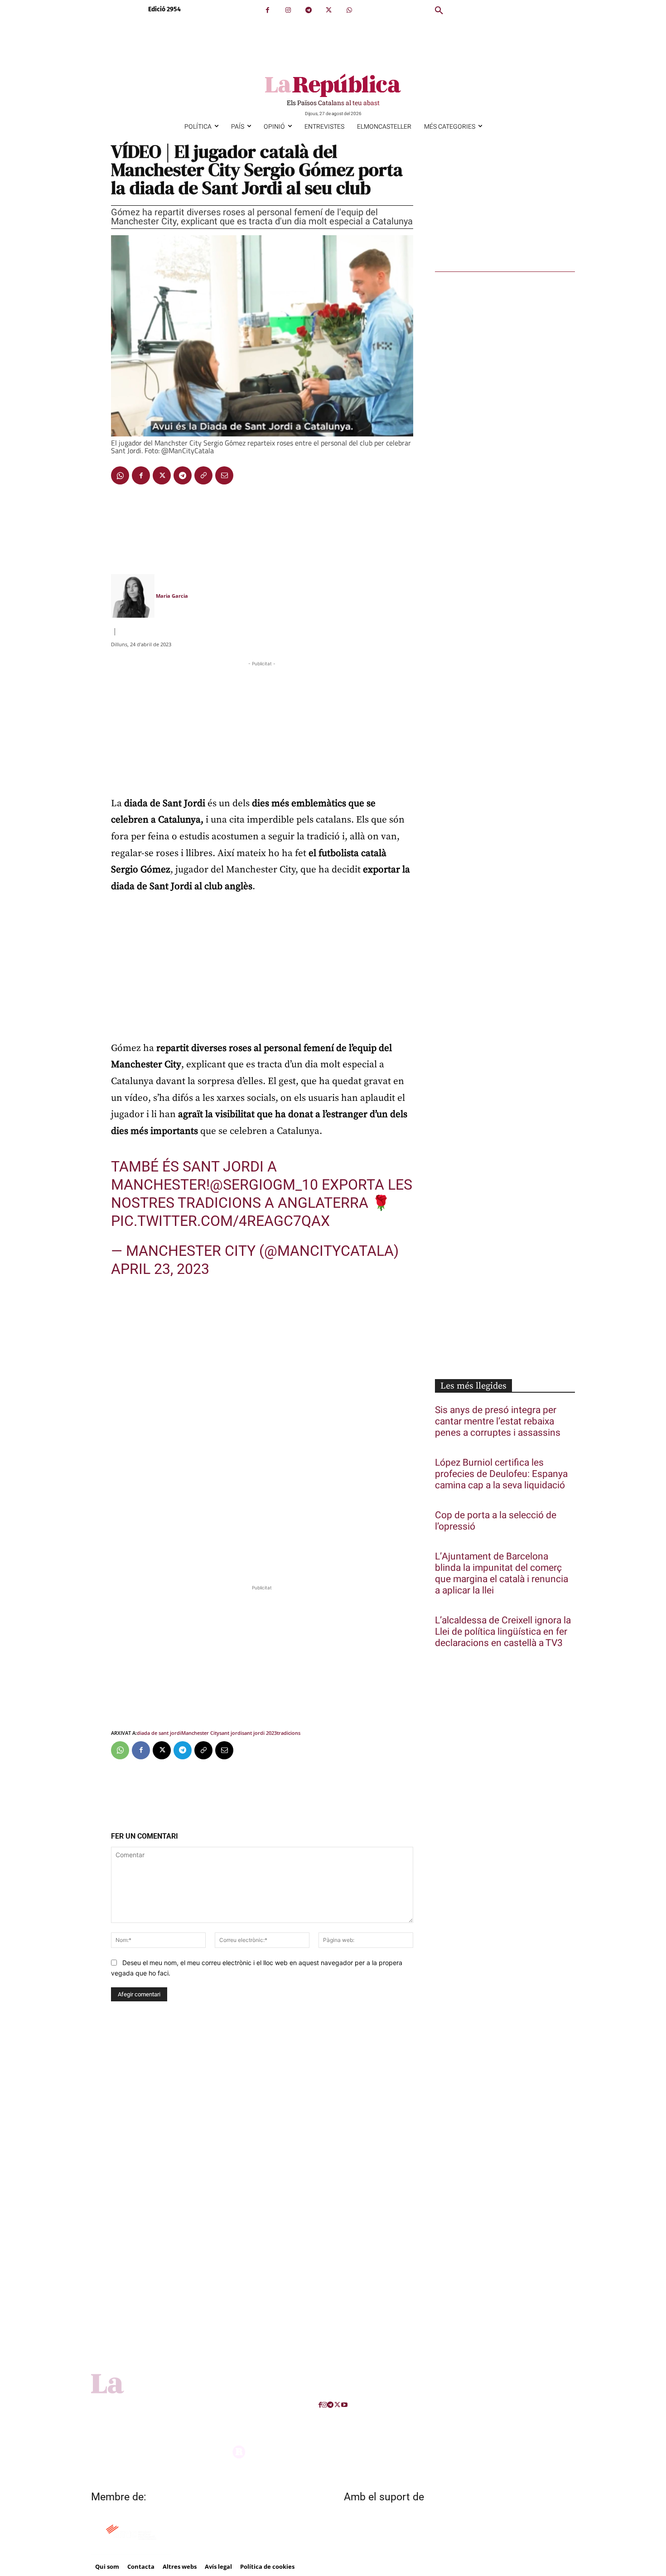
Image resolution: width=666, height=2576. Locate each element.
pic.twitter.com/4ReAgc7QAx (220, 1221)
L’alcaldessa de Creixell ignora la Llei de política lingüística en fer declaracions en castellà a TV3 (503, 1632)
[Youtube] (344, 2405)
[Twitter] (329, 10)
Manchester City (200, 1733)
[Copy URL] (203, 475)
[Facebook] (268, 10)
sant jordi (231, 1733)
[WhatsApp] (349, 10)
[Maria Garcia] (133, 596)
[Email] (224, 475)
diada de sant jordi (159, 1733)
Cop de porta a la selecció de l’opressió (496, 1521)
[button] (439, 11)
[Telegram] (308, 10)
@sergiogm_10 (264, 1185)
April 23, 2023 (160, 1269)
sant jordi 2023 (259, 1733)
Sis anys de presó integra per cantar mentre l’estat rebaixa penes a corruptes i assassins (498, 1421)
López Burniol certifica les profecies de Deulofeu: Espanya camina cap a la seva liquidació (501, 1474)
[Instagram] (288, 10)
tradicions (289, 1733)
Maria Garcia (172, 596)
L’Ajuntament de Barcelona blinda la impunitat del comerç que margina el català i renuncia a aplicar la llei (502, 1574)
